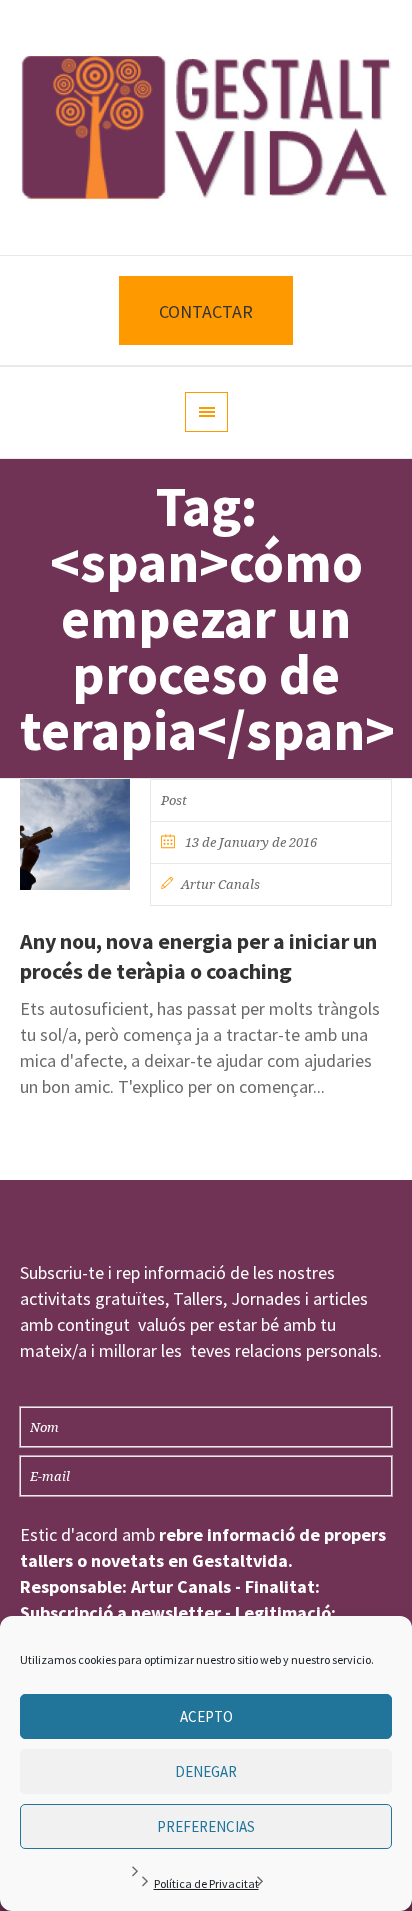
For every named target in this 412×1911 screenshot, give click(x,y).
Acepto (206, 1716)
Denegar (206, 1771)
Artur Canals (220, 884)
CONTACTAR (206, 311)
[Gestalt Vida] (206, 127)
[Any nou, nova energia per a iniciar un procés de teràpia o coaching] (75, 834)
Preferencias (206, 1826)
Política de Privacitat (206, 1883)
